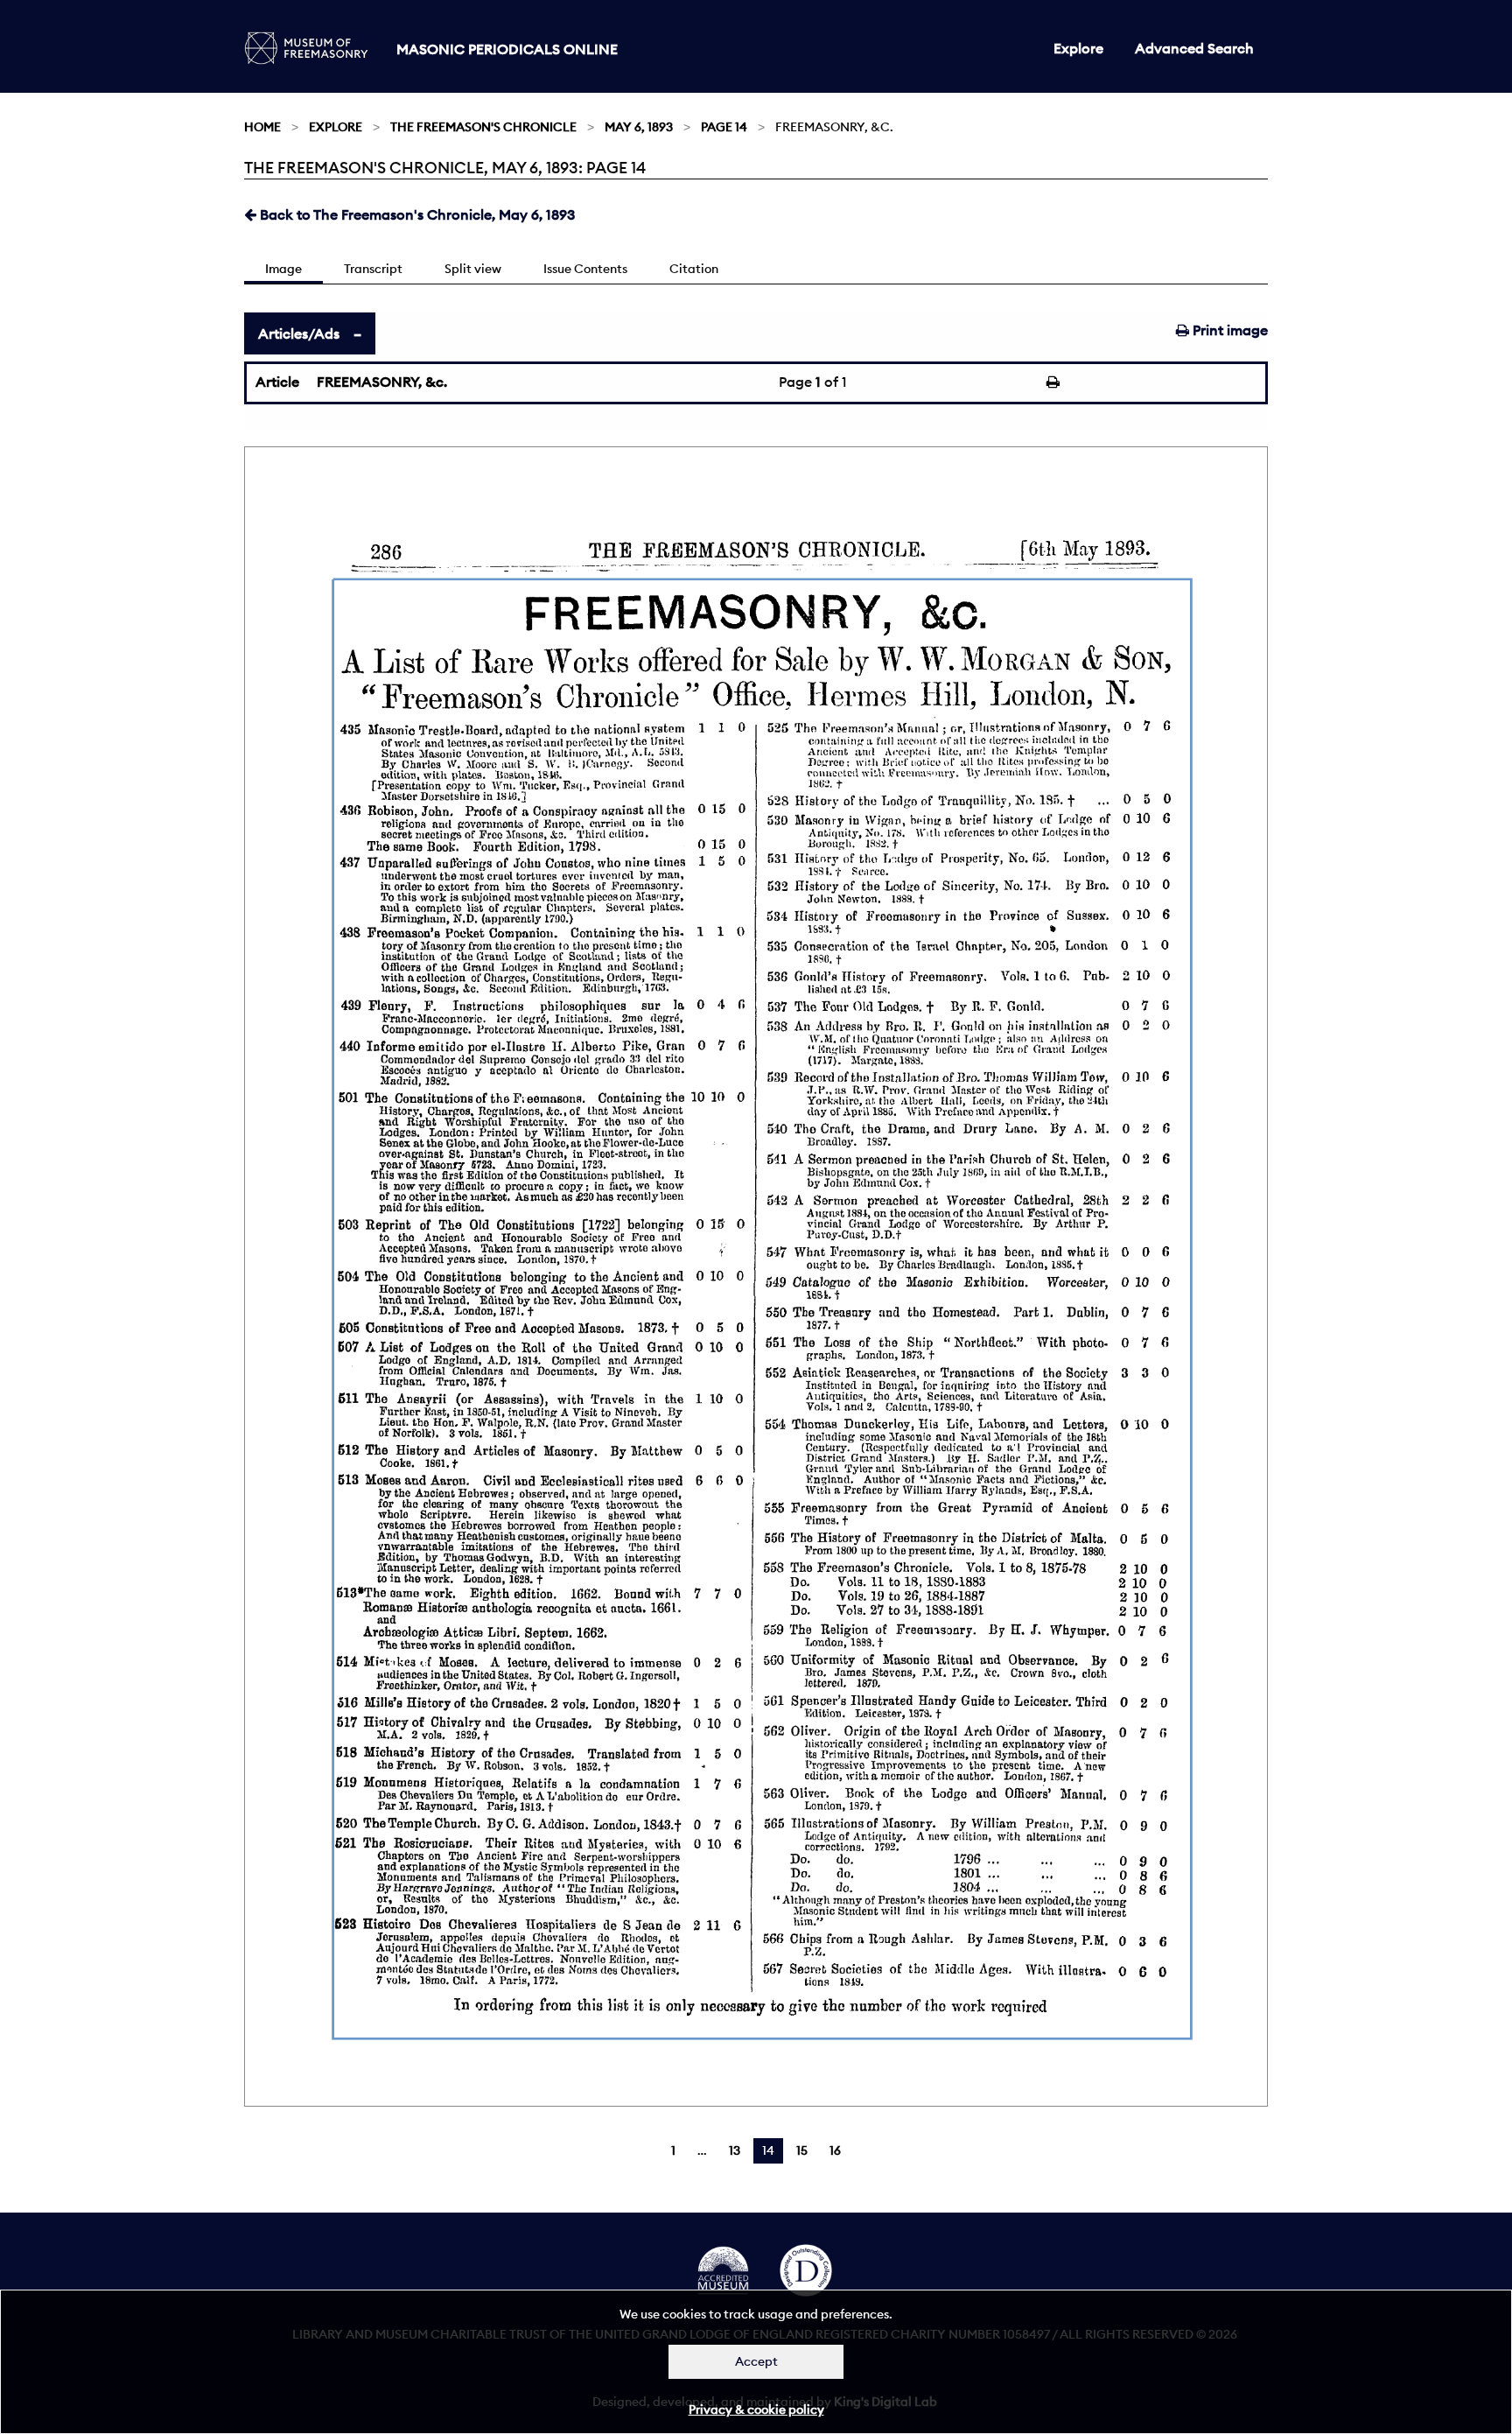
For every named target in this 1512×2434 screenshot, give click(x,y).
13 (735, 2150)
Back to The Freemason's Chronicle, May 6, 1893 (416, 214)
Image (283, 269)
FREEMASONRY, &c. (382, 382)
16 (835, 2150)
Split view (473, 269)
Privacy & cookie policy (756, 2409)
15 (802, 2150)
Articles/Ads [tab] (299, 333)
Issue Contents (585, 269)
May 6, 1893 (639, 127)
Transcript (373, 269)
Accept (756, 2361)
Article (277, 382)
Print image (1228, 330)
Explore (1078, 48)
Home (262, 127)
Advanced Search (1194, 48)
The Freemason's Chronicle (483, 127)
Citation (694, 269)
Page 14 (724, 127)
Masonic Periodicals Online (507, 49)
